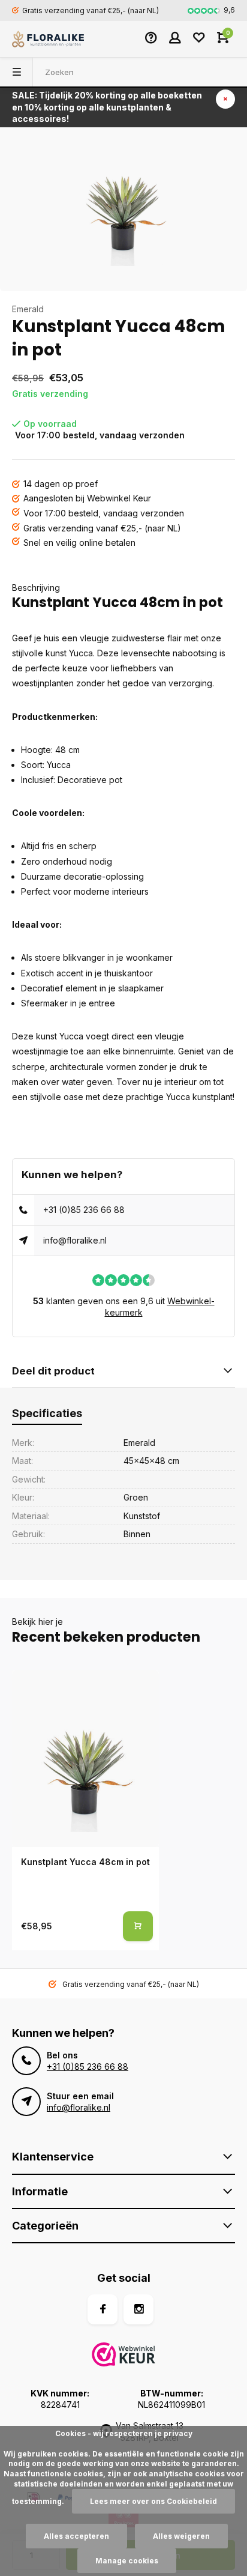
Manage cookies (127, 2561)
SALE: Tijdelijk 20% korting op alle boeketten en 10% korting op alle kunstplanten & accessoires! (107, 107)
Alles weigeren (181, 2536)
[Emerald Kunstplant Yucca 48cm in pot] (85, 1759)
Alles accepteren (76, 2536)
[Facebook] (103, 2309)
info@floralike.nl (75, 1240)
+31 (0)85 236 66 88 (84, 1210)
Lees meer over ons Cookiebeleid (153, 2501)
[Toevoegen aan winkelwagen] (138, 1926)
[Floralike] (48, 39)
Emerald (28, 309)
